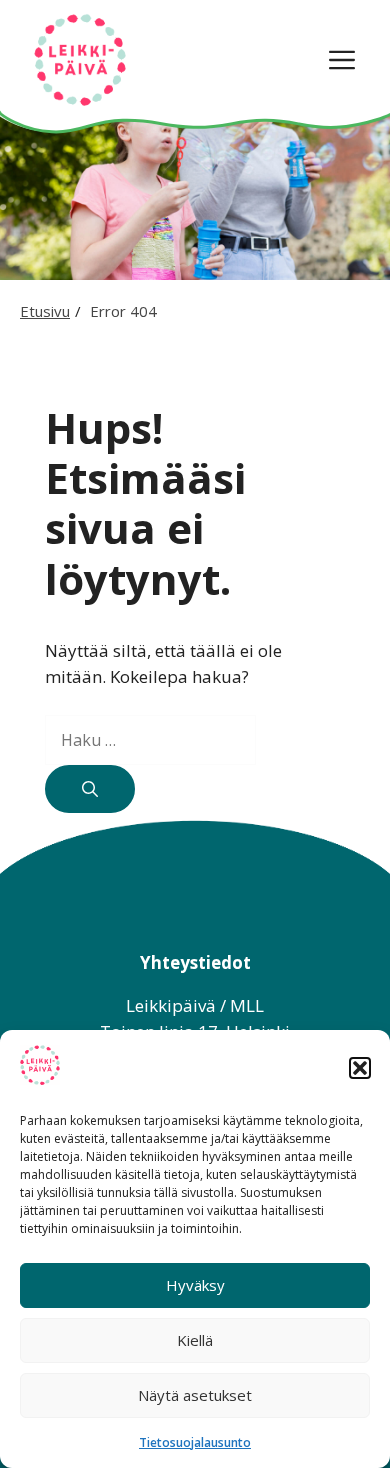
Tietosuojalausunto (195, 1442)
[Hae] (90, 789)
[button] (360, 1068)
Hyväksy (195, 1285)
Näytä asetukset (195, 1395)
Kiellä (195, 1340)
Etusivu (45, 311)
